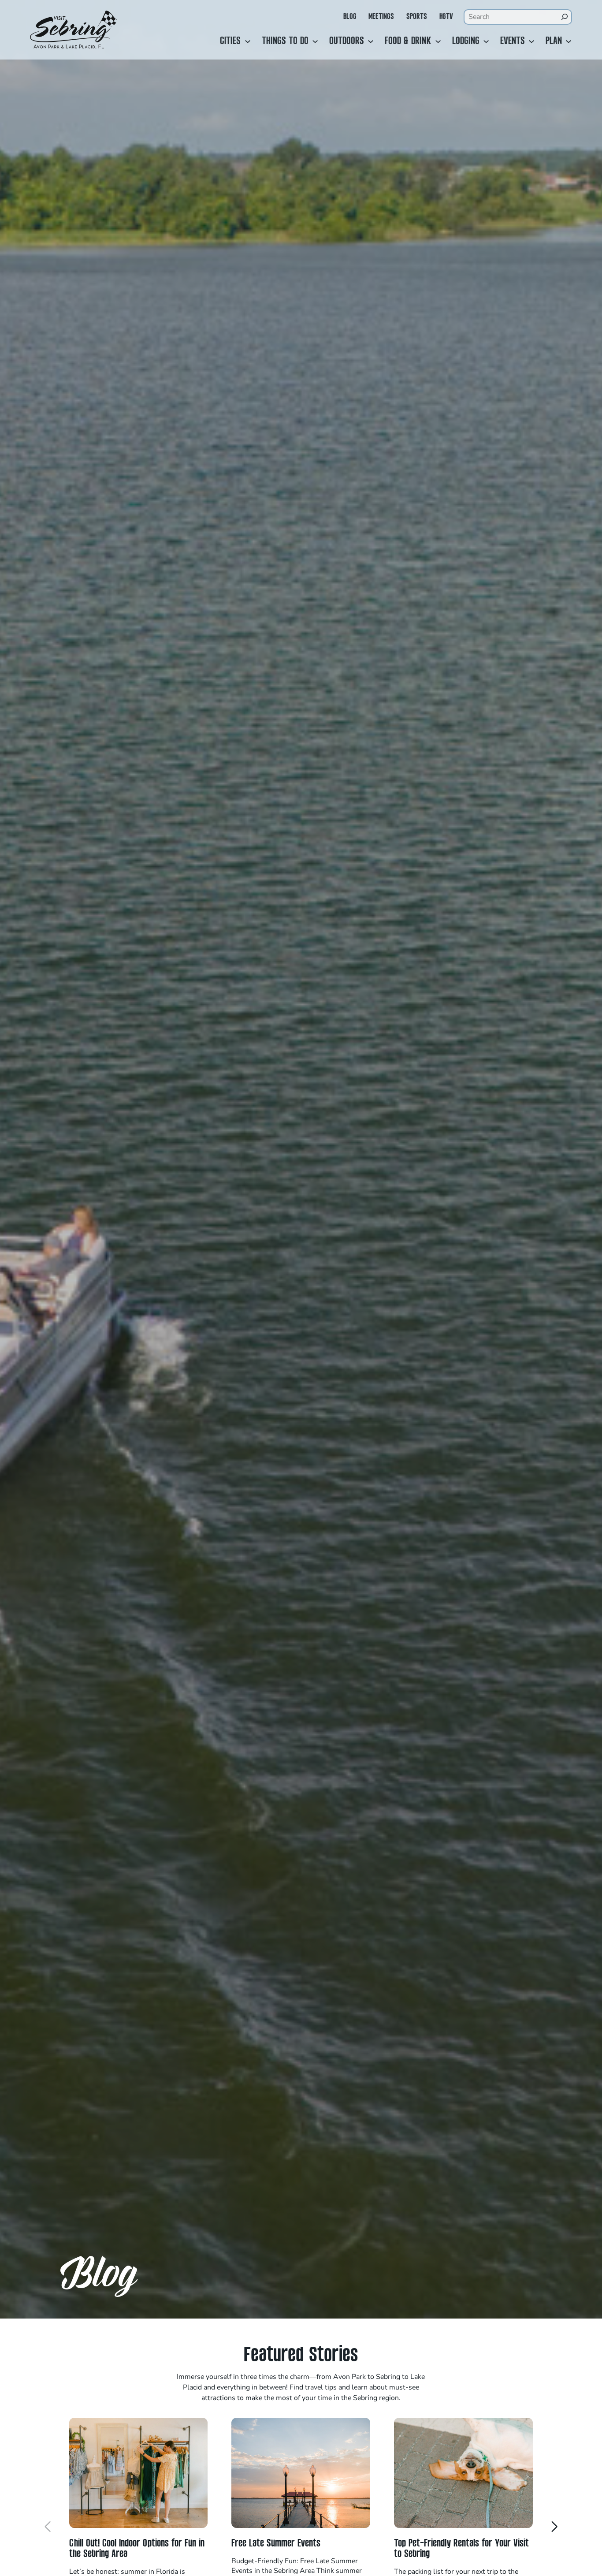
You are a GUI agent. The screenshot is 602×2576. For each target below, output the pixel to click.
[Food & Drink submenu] (438, 41)
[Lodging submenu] (486, 41)
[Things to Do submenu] (315, 41)
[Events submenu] (531, 41)
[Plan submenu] (569, 41)
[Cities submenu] (248, 41)
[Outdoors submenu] (371, 41)
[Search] (564, 17)
